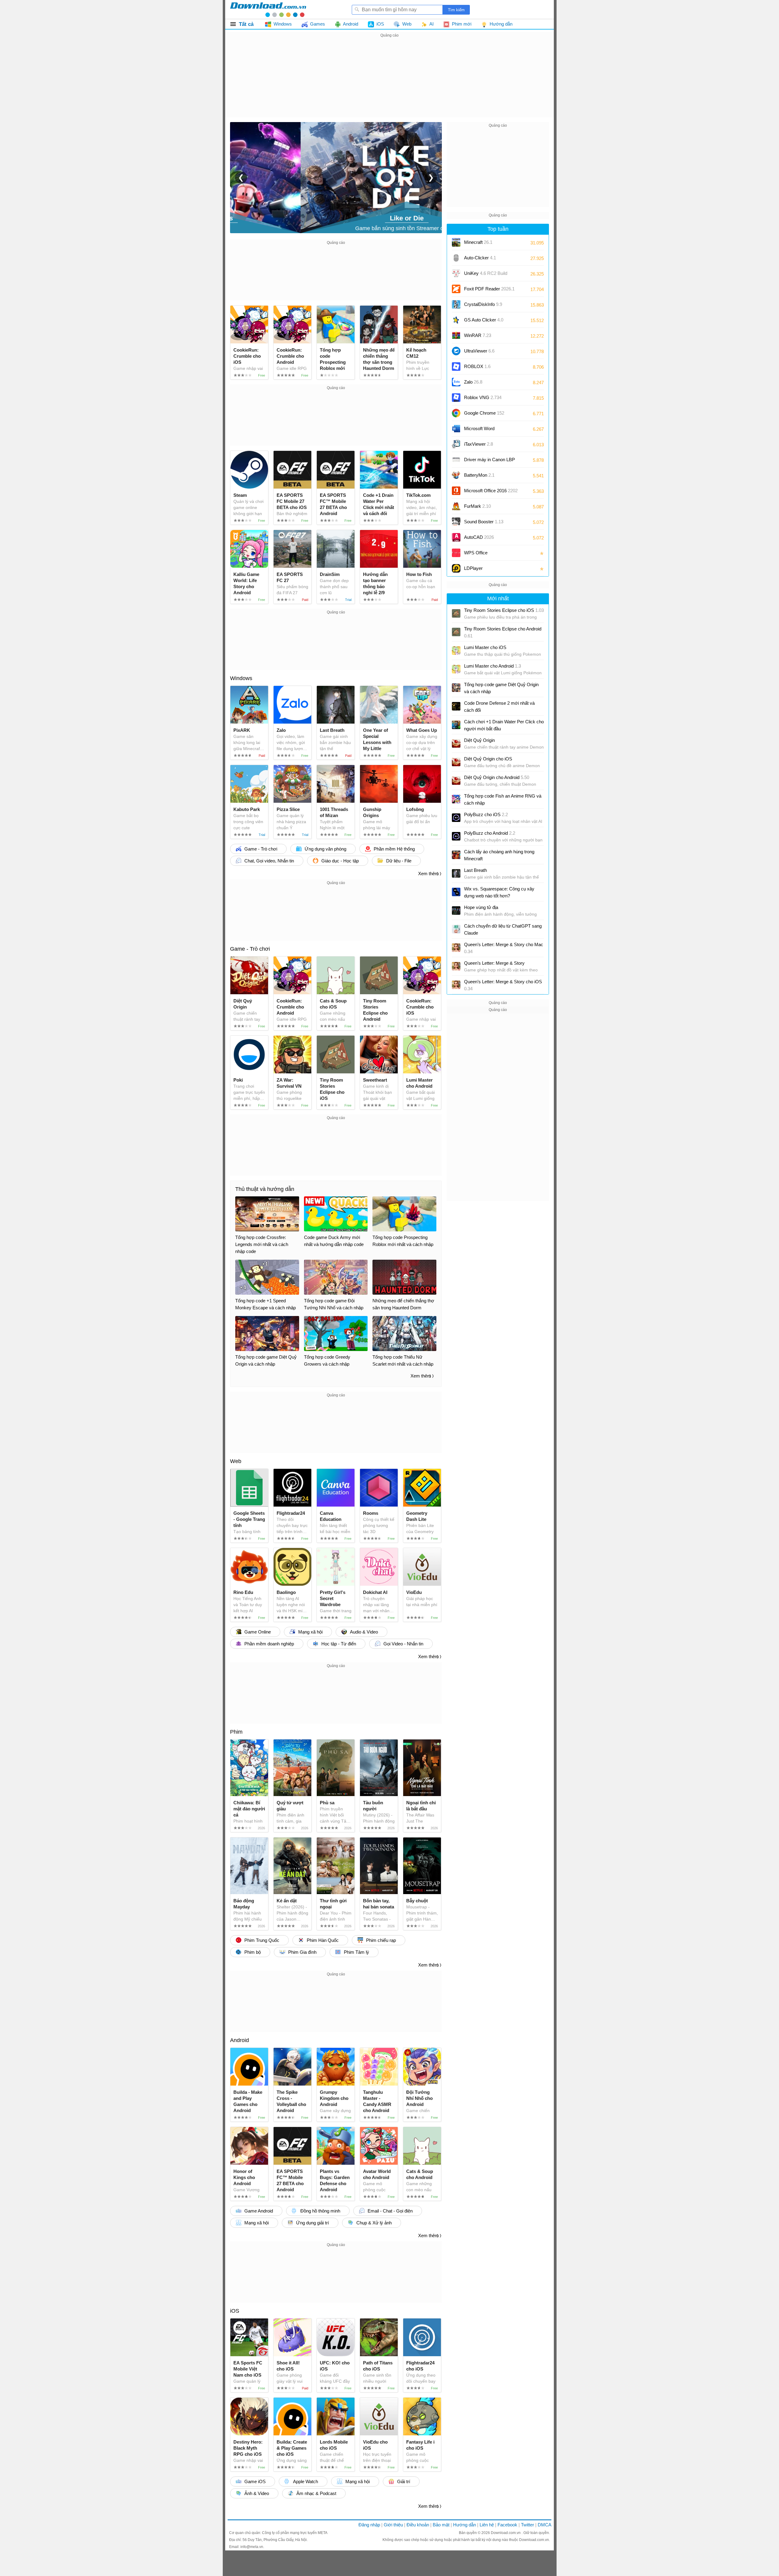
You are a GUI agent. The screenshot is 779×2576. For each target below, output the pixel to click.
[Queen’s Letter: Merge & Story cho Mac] (456, 948)
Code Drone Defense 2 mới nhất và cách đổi (499, 707)
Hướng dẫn (465, 2525)
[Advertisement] (389, 82)
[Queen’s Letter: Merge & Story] (456, 966)
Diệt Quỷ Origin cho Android (497, 777)
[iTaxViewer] (456, 444)
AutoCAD (479, 537)
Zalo (473, 382)
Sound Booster (484, 522)
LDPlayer (473, 568)
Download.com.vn (506, 2533)
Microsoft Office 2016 (491, 493)
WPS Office (476, 553)
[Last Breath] (456, 873)
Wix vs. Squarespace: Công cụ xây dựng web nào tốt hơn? (499, 892)
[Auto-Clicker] (456, 258)
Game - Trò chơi (250, 949)
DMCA (545, 2525)
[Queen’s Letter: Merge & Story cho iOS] (456, 985)
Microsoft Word (485, 431)
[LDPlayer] (456, 568)
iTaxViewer (479, 444)
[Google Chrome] (456, 413)
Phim (236, 1732)
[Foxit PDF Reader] (456, 289)
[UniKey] (456, 273)
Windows (241, 678)
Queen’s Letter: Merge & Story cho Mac (504, 948)
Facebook (507, 2525)
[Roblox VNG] (456, 398)
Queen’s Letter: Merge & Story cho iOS (503, 985)
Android (239, 2040)
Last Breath (475, 870)
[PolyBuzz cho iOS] (456, 818)
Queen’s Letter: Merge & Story (494, 963)
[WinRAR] (456, 335)
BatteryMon (479, 475)
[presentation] (241, 177)
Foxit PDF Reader (489, 289)
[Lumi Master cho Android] (456, 669)
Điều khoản (418, 2525)
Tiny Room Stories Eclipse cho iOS (504, 610)
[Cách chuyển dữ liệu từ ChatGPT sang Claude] (456, 929)
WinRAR (478, 335)
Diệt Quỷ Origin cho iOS (488, 759)
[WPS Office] (456, 553)
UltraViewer (479, 351)
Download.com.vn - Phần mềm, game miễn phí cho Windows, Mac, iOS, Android (268, 9)
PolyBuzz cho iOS (486, 814)
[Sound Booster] (456, 522)
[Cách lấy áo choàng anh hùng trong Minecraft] (456, 855)
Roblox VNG (483, 397)
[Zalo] (456, 382)
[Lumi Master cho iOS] (456, 651)
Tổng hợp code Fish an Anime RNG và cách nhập (503, 799)
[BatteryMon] (456, 475)
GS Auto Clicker (484, 320)
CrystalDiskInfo (483, 304)
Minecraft (478, 242)
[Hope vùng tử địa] (456, 911)
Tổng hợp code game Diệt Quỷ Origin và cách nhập (501, 688)
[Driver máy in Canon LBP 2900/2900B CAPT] (456, 460)
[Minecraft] (456, 242)
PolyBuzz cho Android (490, 833)
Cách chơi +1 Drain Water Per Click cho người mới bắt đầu (504, 725)
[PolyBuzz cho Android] (456, 836)
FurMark (477, 506)
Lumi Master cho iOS (485, 647)
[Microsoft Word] (456, 429)
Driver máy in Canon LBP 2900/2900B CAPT (489, 462)
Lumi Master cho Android (493, 666)
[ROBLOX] (456, 367)
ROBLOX (477, 366)
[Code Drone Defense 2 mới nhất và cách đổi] (456, 706)
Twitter (527, 2525)
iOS (235, 2311)
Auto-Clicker (480, 258)
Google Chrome (484, 413)
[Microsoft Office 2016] (456, 491)
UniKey (486, 275)
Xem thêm (428, 874)
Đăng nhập (369, 2525)
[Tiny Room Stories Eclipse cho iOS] (456, 613)
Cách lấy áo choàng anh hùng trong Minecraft (499, 855)
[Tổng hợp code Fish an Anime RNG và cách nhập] (456, 799)
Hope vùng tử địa (481, 907)
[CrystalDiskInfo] (456, 304)
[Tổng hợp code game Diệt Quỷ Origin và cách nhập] (456, 688)
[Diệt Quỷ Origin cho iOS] (456, 762)
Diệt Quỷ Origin (479, 740)
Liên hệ (487, 2525)
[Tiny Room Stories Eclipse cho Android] (456, 632)
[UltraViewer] (456, 351)
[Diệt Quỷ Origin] (456, 743)
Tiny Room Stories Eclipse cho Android (503, 632)
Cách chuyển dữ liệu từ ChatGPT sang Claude (503, 929)
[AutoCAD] (456, 537)
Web (236, 1461)
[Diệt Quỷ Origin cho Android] (456, 781)
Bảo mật (441, 2525)
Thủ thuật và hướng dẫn (265, 1189)
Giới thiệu (393, 2525)
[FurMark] (456, 506)
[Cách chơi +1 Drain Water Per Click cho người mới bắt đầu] (456, 725)
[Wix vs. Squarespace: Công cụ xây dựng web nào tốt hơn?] (456, 892)
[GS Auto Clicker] (456, 320)
